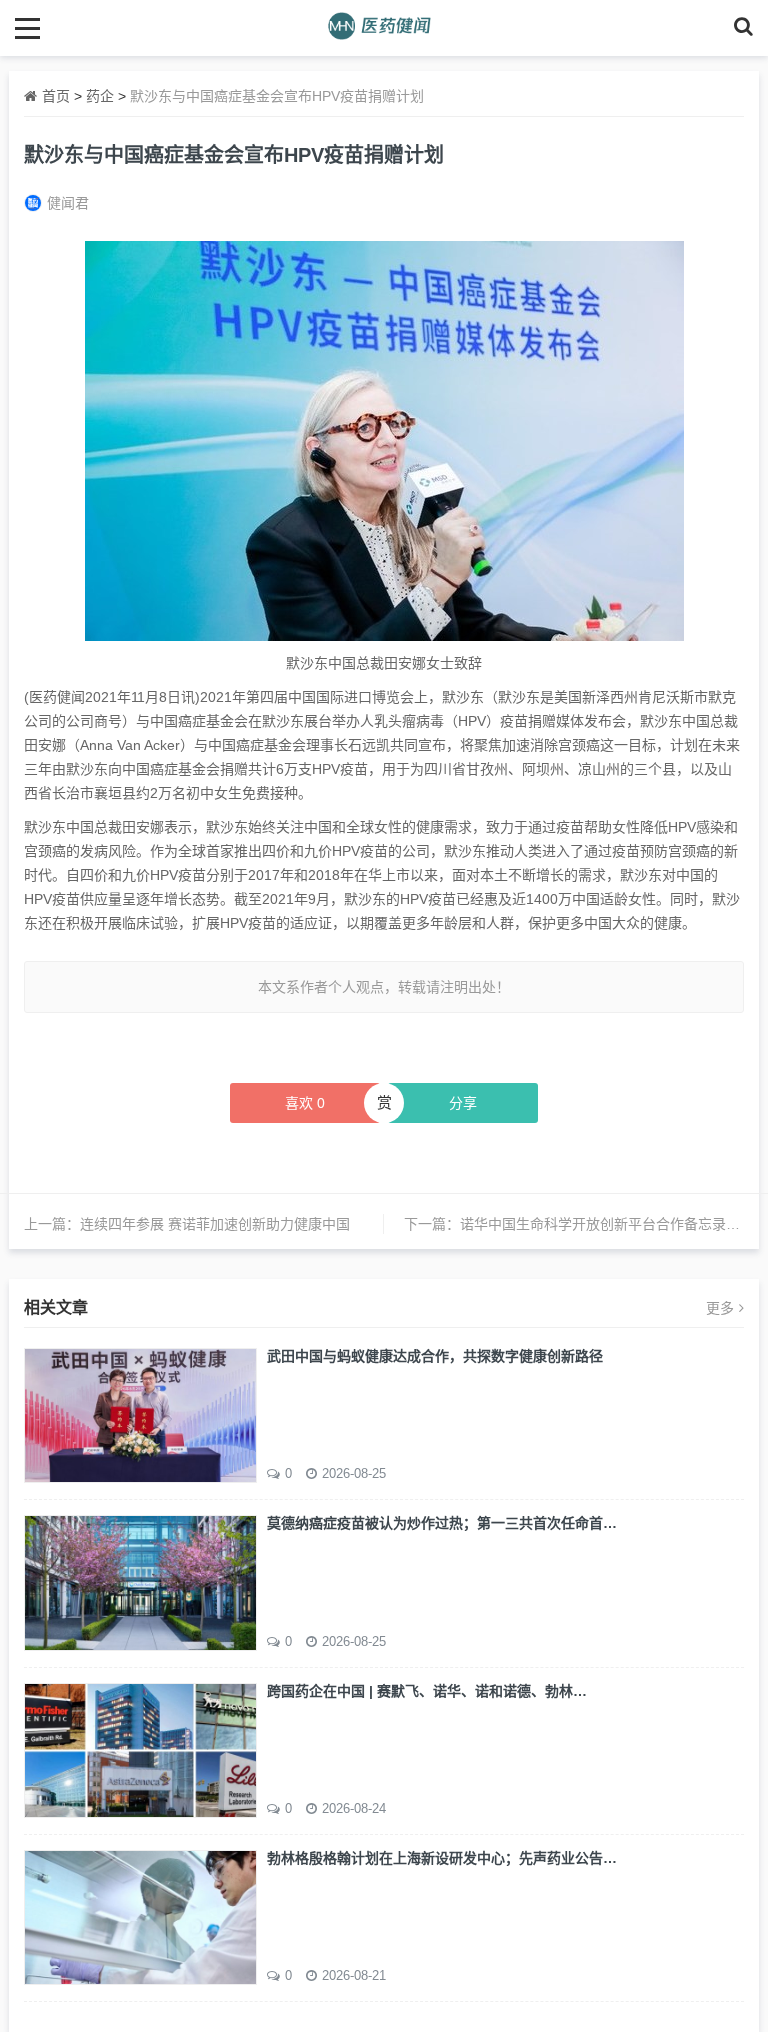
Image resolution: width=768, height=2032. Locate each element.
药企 (100, 96)
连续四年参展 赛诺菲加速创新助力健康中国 (215, 1224)
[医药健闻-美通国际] (384, 27)
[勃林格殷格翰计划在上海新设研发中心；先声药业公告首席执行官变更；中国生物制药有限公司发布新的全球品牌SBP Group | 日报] (140, 1916)
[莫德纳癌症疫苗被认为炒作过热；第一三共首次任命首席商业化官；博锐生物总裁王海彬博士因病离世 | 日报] (140, 1581)
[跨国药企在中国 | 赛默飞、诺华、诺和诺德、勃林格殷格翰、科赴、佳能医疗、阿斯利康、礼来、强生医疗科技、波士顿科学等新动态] (140, 1749)
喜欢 (305, 1103)
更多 (720, 1308)
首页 (56, 96)
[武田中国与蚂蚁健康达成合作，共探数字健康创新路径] (140, 1414)
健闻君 (68, 203)
